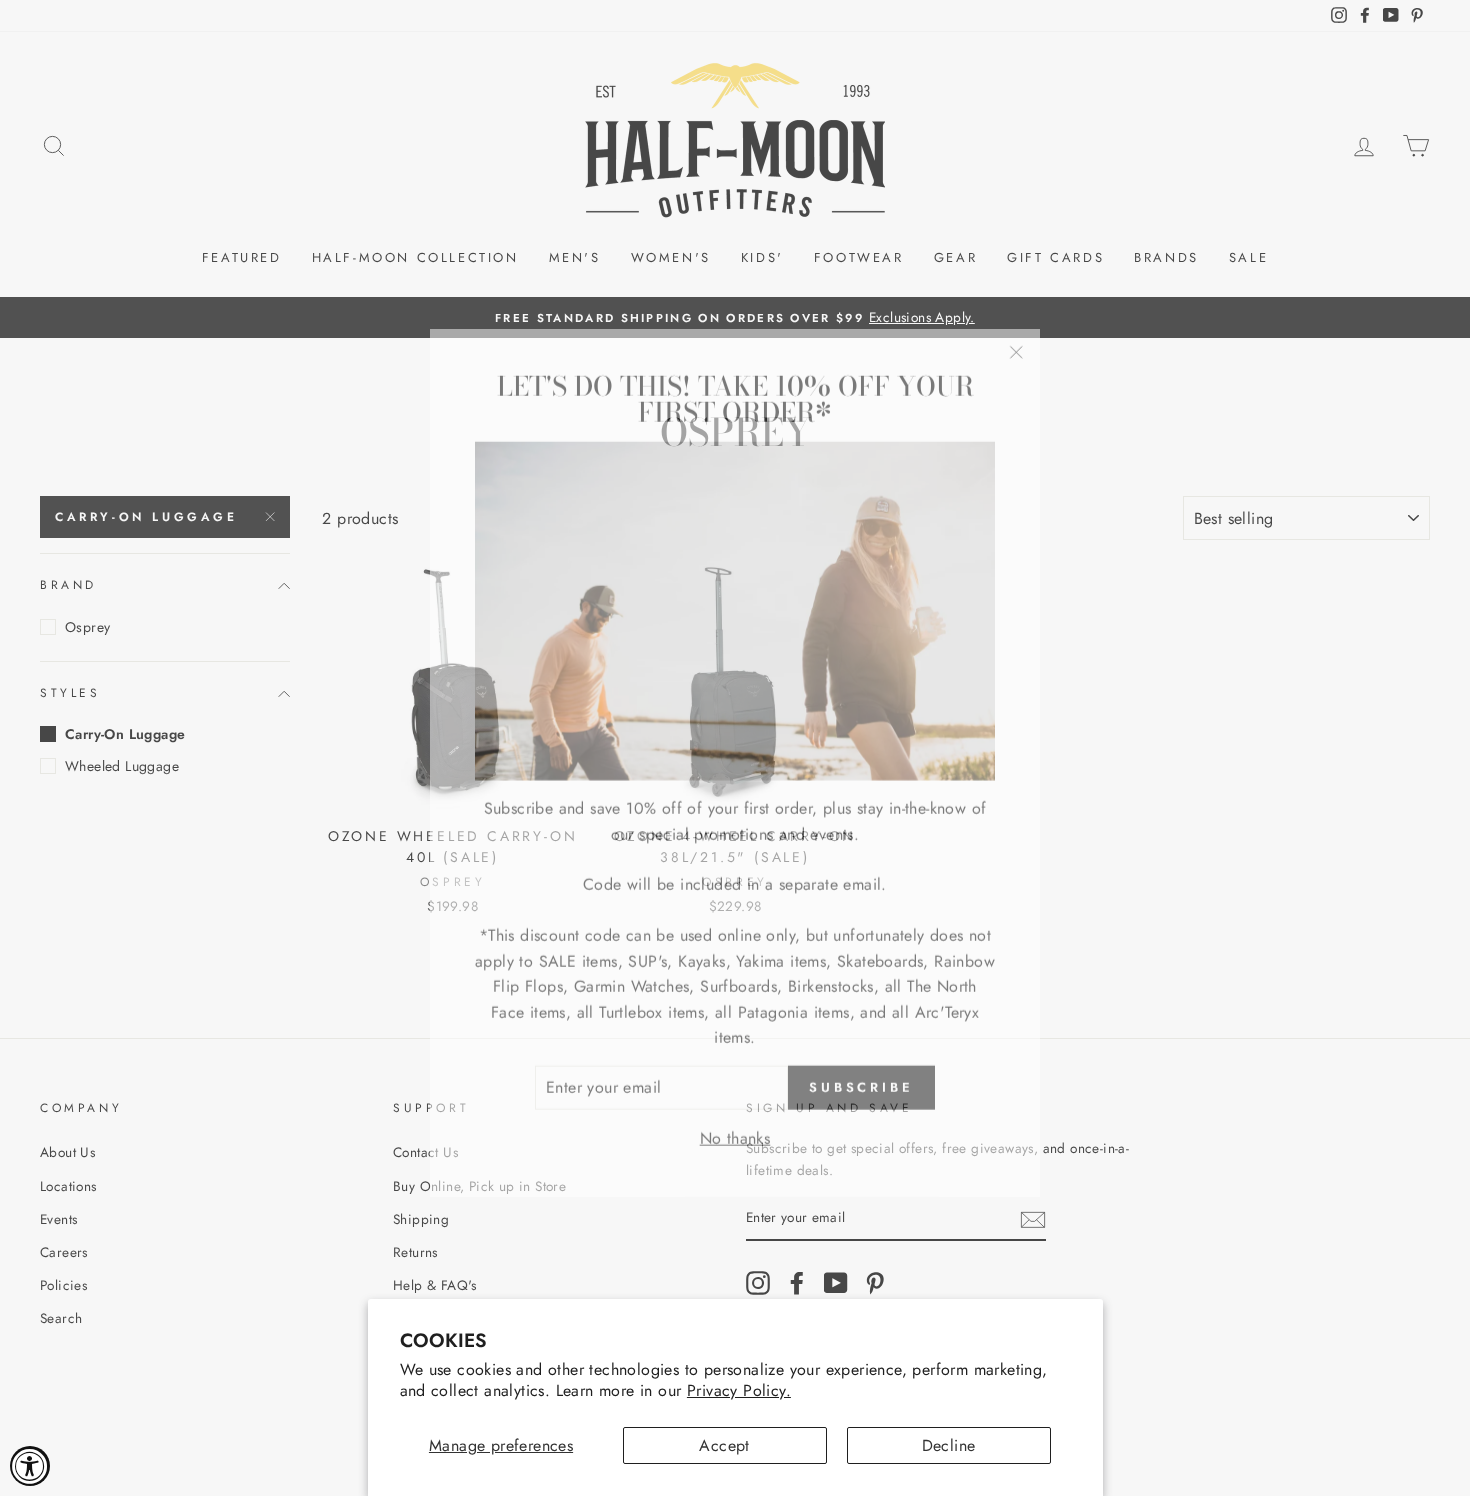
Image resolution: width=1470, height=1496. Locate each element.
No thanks (735, 1123)
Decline (949, 1445)
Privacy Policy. (739, 1390)
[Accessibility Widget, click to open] (30, 1466)
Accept (724, 1445)
